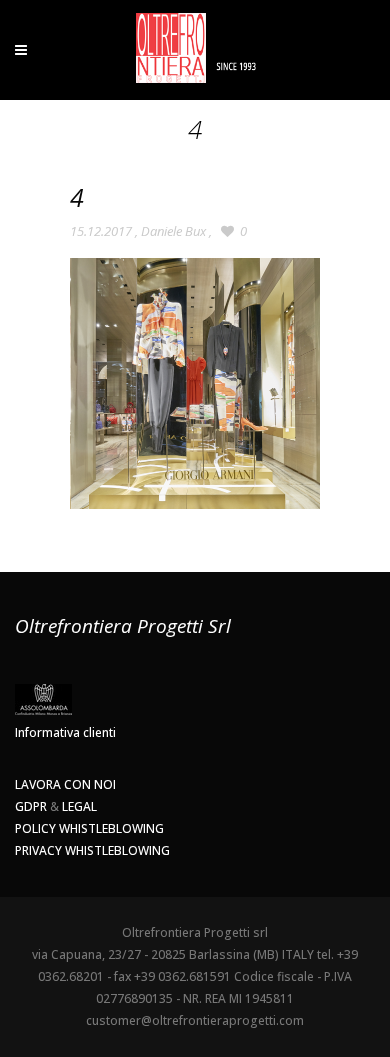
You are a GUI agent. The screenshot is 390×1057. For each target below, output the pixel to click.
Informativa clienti (65, 732)
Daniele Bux (173, 231)
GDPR (31, 806)
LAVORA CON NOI (65, 784)
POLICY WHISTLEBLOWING (89, 828)
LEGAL (79, 806)
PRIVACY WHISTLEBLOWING (92, 850)
